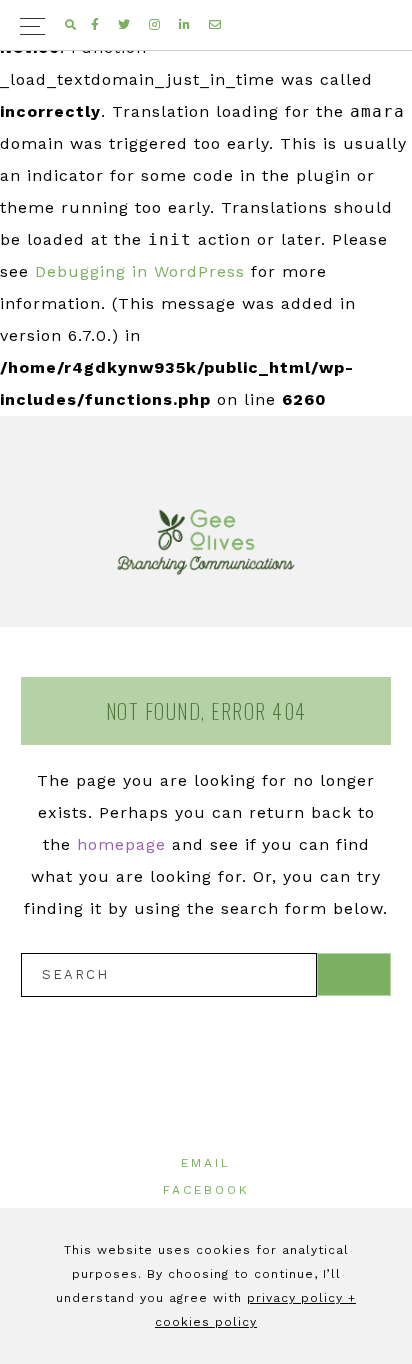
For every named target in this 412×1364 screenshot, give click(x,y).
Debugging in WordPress (140, 271)
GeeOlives (206, 542)
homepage (121, 844)
